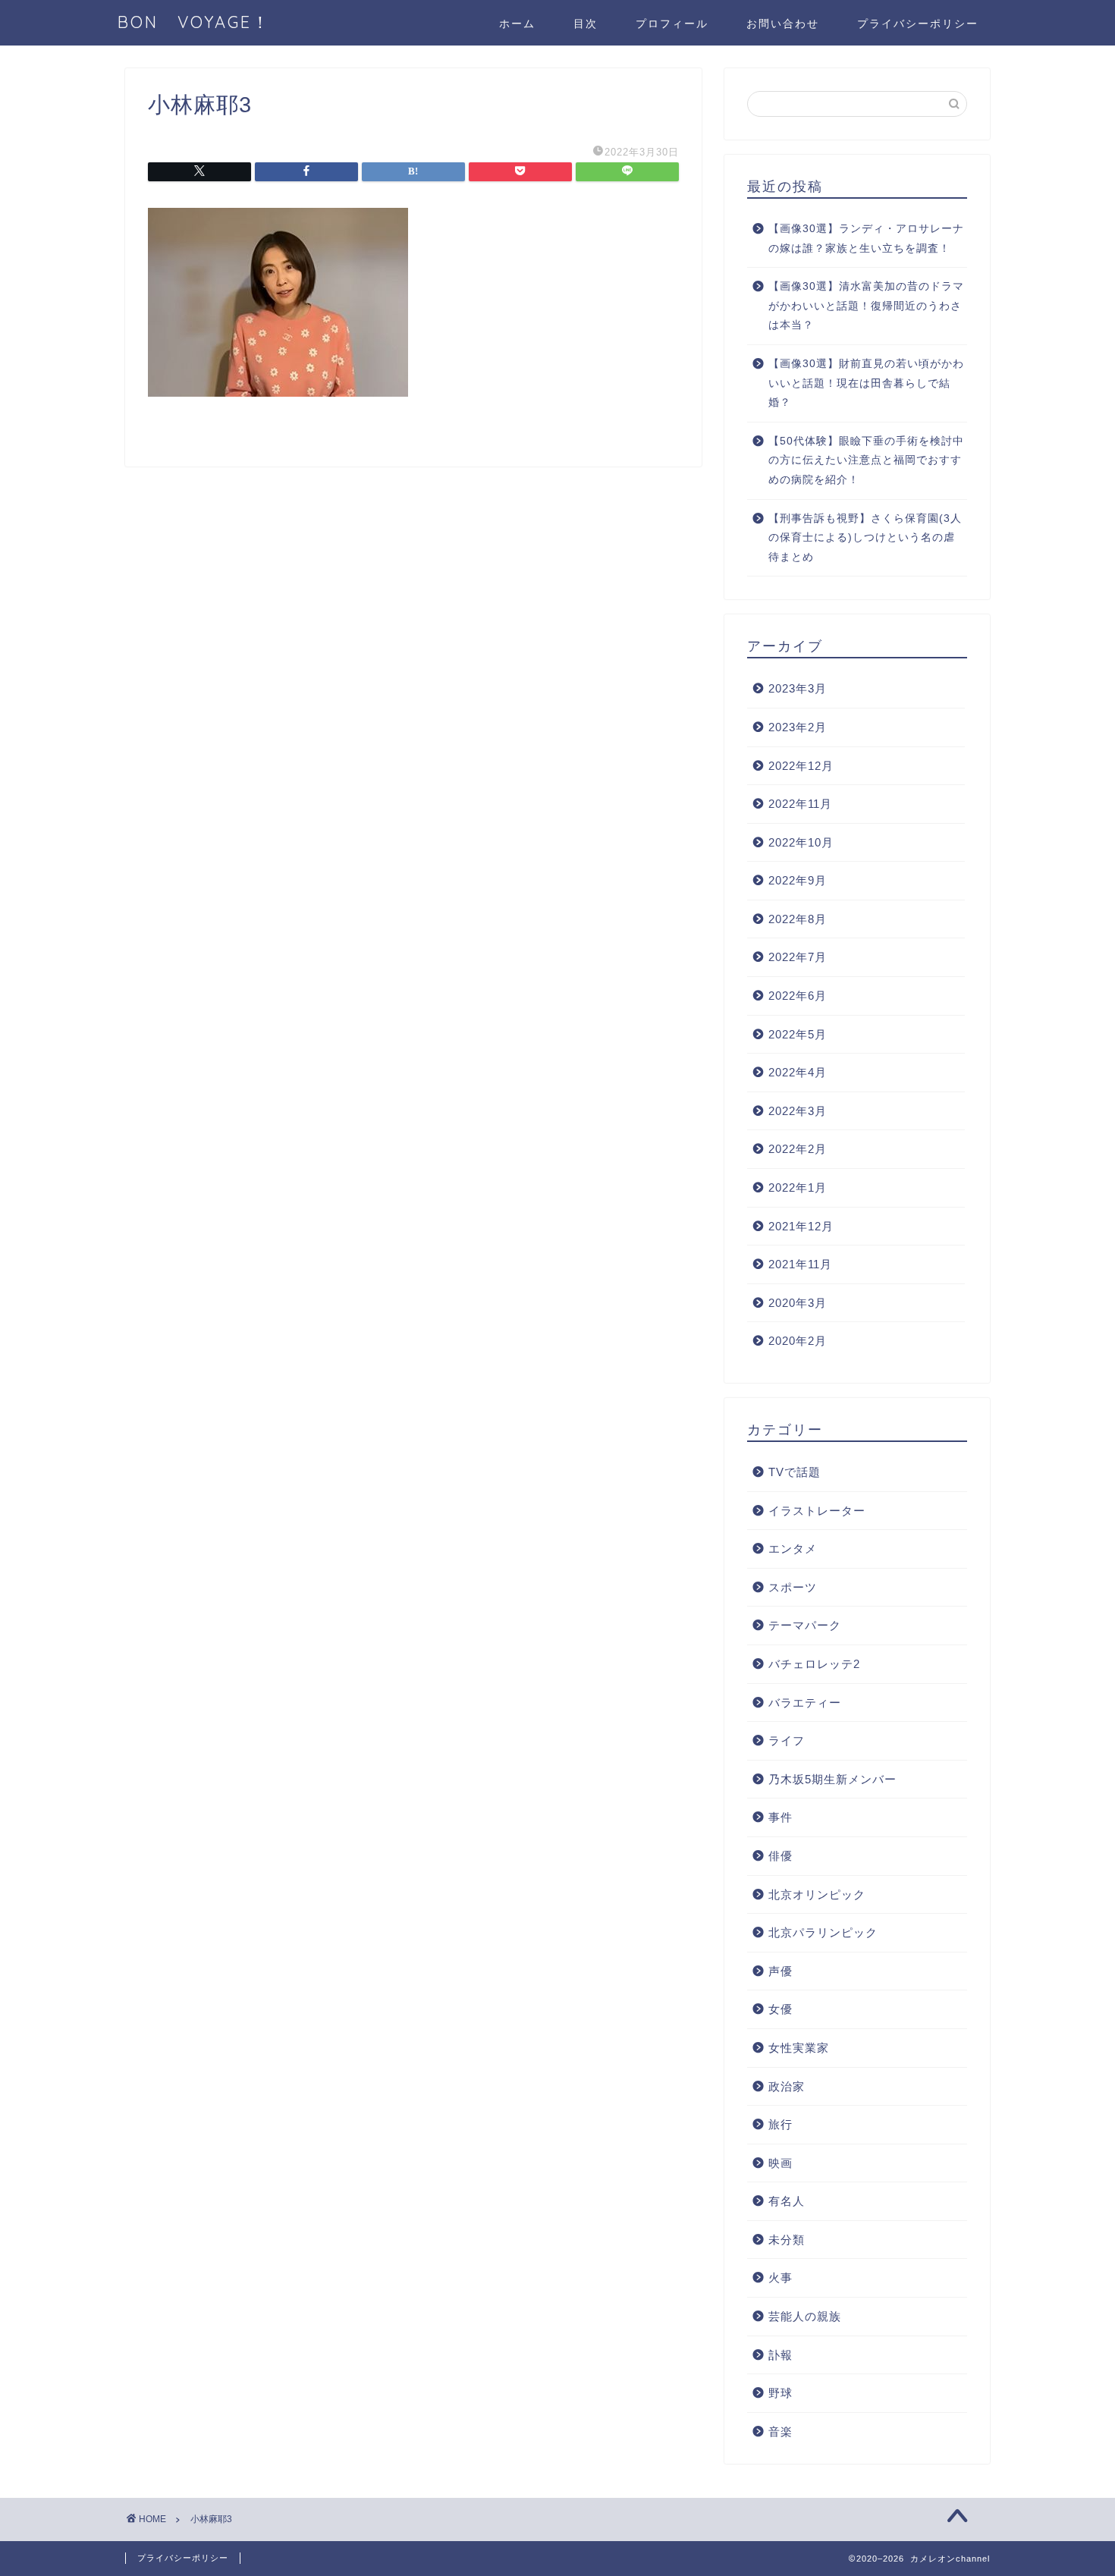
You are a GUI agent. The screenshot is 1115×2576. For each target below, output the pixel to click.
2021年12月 (801, 1226)
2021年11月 (800, 1264)
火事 (780, 2278)
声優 (780, 1971)
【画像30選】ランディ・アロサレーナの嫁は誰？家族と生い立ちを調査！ (866, 239)
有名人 (787, 2201)
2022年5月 (798, 1034)
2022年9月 (798, 880)
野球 (780, 2393)
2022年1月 (798, 1187)
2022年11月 (800, 804)
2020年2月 (798, 1341)
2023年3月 (798, 688)
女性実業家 (799, 2048)
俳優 (780, 1856)
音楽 (780, 2431)
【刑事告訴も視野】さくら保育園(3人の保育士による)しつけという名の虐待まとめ (865, 538)
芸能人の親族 (805, 2316)
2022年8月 (798, 919)
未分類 (787, 2240)
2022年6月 (798, 996)
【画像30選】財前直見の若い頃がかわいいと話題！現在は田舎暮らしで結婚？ (866, 383)
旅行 (780, 2124)
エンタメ (793, 1549)
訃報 (780, 2355)
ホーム (517, 24)
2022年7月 (798, 957)
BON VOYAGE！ (204, 22)
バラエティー (805, 1703)
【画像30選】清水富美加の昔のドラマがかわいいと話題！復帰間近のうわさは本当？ (866, 306)
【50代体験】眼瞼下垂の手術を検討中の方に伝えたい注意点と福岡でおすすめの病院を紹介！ (866, 460)
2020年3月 (798, 1303)
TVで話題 (795, 1472)
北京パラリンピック (823, 1932)
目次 (586, 24)
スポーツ (793, 1587)
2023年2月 (798, 727)
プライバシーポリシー (918, 24)
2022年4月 (798, 1072)
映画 (780, 2163)
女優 (780, 2009)
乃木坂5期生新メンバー (832, 1779)
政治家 (787, 2086)
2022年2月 (798, 1149)
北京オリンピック (817, 1894)
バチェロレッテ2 (814, 1664)
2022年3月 (798, 1111)
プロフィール (672, 24)
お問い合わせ (783, 24)
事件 (780, 1817)
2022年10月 (801, 842)
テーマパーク (805, 1625)
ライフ (787, 1740)
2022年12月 (801, 766)
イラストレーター (817, 1511)
